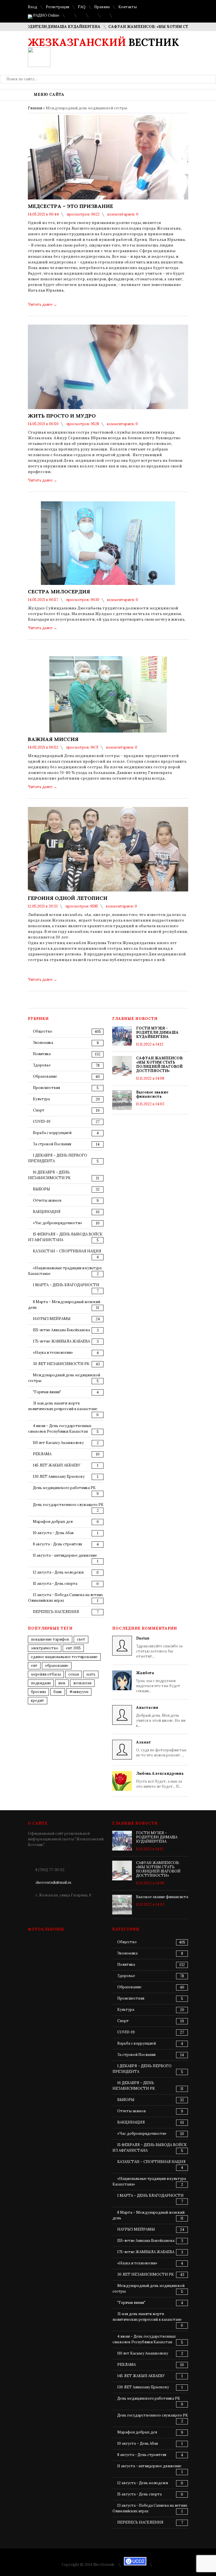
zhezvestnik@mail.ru (53, 1882)
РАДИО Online (46, 15)
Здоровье (42, 1065)
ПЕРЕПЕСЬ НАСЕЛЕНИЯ (56, 1612)
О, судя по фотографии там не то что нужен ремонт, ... (161, 1749)
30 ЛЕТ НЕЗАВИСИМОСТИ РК (61, 1364)
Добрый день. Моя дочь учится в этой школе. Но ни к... (161, 1717)
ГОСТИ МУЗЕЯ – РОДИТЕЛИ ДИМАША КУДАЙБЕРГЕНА (157, 1032)
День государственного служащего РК (68, 1505)
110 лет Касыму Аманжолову (58, 1443)
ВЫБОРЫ (41, 1189)
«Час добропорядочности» (58, 1223)
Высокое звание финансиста (152, 1094)
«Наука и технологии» (53, 1353)
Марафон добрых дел (53, 1522)
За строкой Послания (52, 1144)
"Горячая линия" (47, 1392)
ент (34, 1666)
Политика (42, 1054)
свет (81, 1639)
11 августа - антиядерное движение (65, 1555)
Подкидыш (41, 1683)
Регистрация (58, 7)
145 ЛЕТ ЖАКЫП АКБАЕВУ (57, 1465)
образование (57, 1666)
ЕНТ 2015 (73, 1648)
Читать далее (42, 304)
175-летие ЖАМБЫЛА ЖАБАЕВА (61, 1341)
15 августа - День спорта (55, 1584)
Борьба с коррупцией (52, 1133)
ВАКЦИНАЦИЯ (47, 1212)
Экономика (43, 1043)
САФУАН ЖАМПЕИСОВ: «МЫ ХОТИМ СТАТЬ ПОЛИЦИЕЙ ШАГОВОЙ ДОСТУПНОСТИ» (160, 1064)
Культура (41, 1099)
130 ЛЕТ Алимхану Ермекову (59, 1476)
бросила (38, 1692)
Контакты (128, 7)
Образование (45, 1076)
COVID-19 (42, 1121)
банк (58, 1692)
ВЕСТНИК (103, 42)
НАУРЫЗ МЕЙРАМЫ (52, 1319)
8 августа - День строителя (57, 1544)
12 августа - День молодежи (58, 1572)
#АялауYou (79, 1692)
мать (91, 1674)
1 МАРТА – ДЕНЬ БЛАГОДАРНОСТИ (66, 1285)
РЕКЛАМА (42, 1454)
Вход (32, 7)
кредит (38, 1700)
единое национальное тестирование (64, 1657)
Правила (102, 7)
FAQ (82, 7)
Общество (43, 1031)
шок (62, 1683)
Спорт (39, 1110)
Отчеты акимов (47, 1200)
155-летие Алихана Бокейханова (61, 1330)
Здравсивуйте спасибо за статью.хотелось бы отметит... (159, 1647)
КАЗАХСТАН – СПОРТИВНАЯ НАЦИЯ (67, 1251)
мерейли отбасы (46, 1674)
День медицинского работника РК (64, 1488)
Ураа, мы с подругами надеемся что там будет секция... (158, 1682)
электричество (45, 1648)
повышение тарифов (50, 1639)
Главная (35, 108)
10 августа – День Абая (53, 1533)
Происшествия (46, 1088)
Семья (74, 1674)
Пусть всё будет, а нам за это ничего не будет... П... (160, 1780)
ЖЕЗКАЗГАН (82, 1683)
